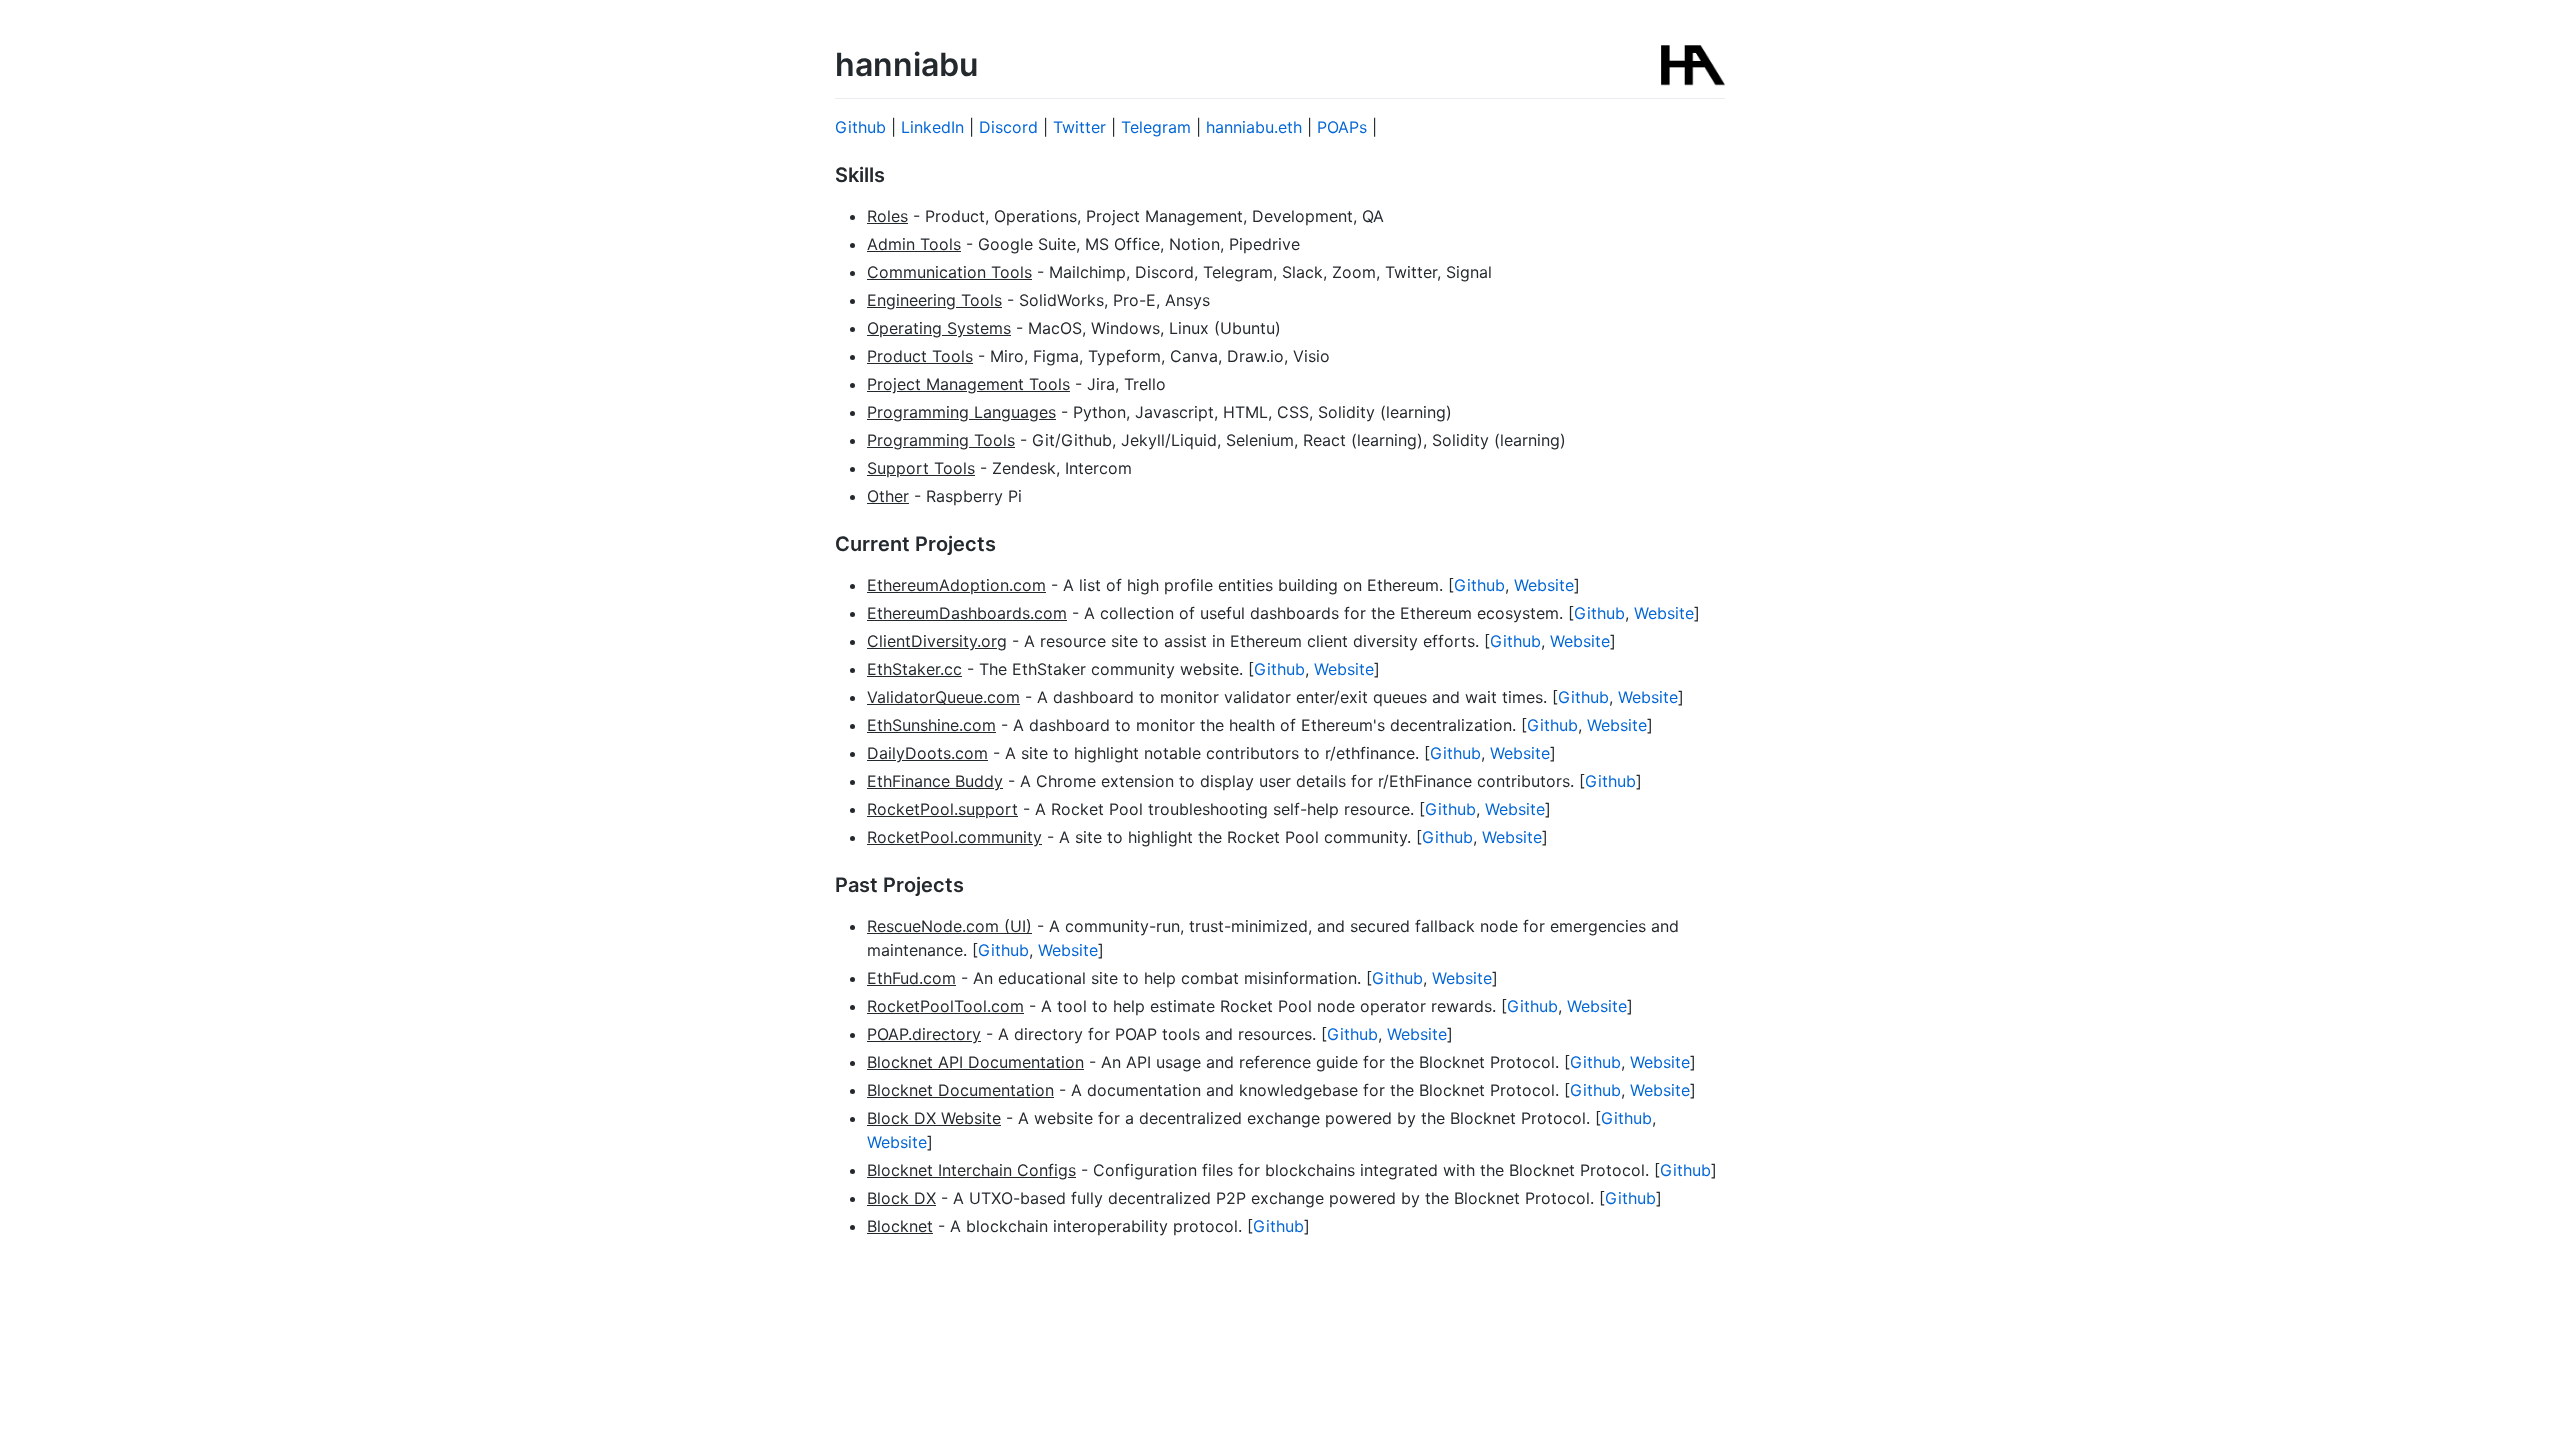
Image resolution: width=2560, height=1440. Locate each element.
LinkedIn (932, 127)
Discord (1008, 127)
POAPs (1342, 127)
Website (1544, 585)
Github (860, 127)
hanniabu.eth (1254, 127)
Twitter (1079, 127)
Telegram (1156, 127)
